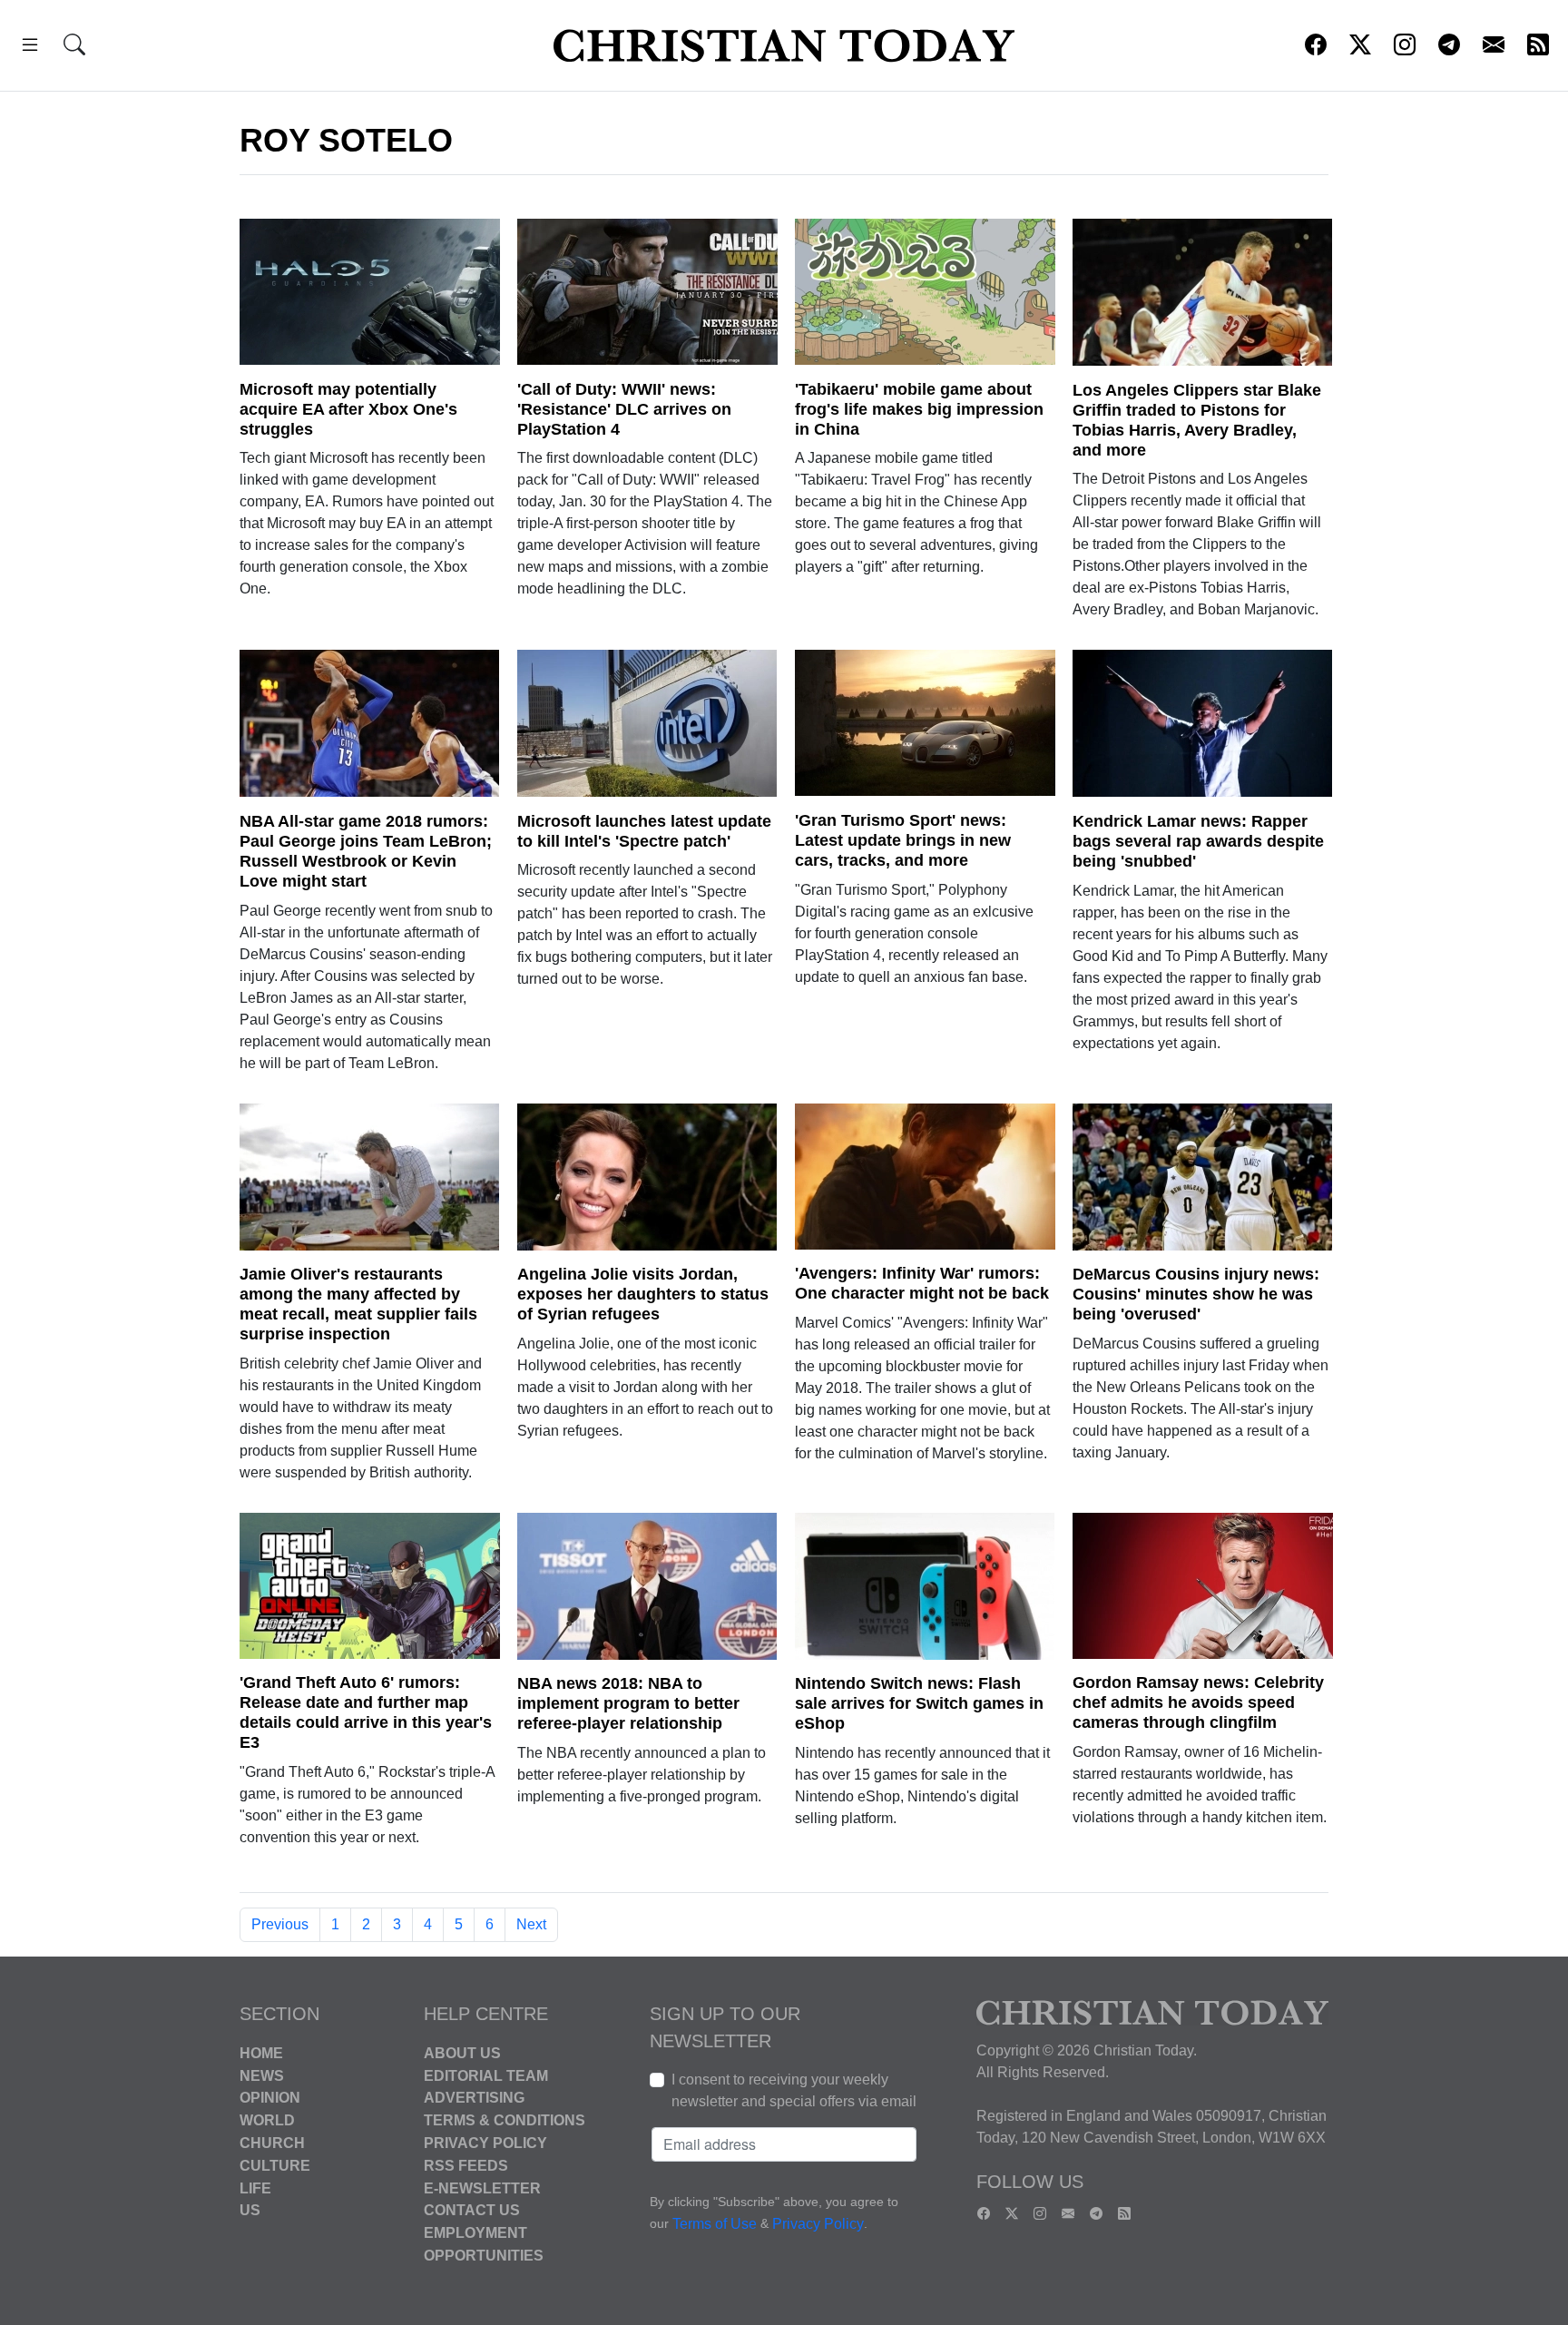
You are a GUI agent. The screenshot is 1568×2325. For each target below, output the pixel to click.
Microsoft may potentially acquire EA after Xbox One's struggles (348, 409)
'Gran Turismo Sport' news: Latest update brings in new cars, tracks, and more (903, 840)
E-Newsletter (482, 2188)
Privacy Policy (485, 2143)
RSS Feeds (466, 2166)
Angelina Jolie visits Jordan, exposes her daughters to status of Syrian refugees (643, 1294)
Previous (280, 1924)
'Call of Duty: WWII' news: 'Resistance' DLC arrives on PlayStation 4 (624, 409)
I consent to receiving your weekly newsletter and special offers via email (794, 2090)
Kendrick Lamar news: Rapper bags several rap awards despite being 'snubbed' (1198, 841)
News (262, 2075)
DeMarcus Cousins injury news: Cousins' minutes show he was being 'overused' (1196, 1294)
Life (255, 2188)
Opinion (270, 2098)
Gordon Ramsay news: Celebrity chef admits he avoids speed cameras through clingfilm (1198, 1702)
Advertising (474, 2098)
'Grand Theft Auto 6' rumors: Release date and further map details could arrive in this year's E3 (366, 1712)
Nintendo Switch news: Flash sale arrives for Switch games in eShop (919, 1703)
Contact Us (472, 2210)
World (267, 2120)
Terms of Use (715, 2224)
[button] (30, 48)
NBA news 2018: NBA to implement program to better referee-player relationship (628, 1703)
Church (272, 2143)
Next (531, 1924)
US (250, 2210)
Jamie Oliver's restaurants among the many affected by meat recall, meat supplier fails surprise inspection (358, 1304)
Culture (275, 2166)
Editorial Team (486, 2075)
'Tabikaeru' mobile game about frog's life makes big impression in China (919, 409)
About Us (462, 2053)
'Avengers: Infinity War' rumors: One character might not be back (922, 1283)
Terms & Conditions (505, 2120)
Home (261, 2053)
